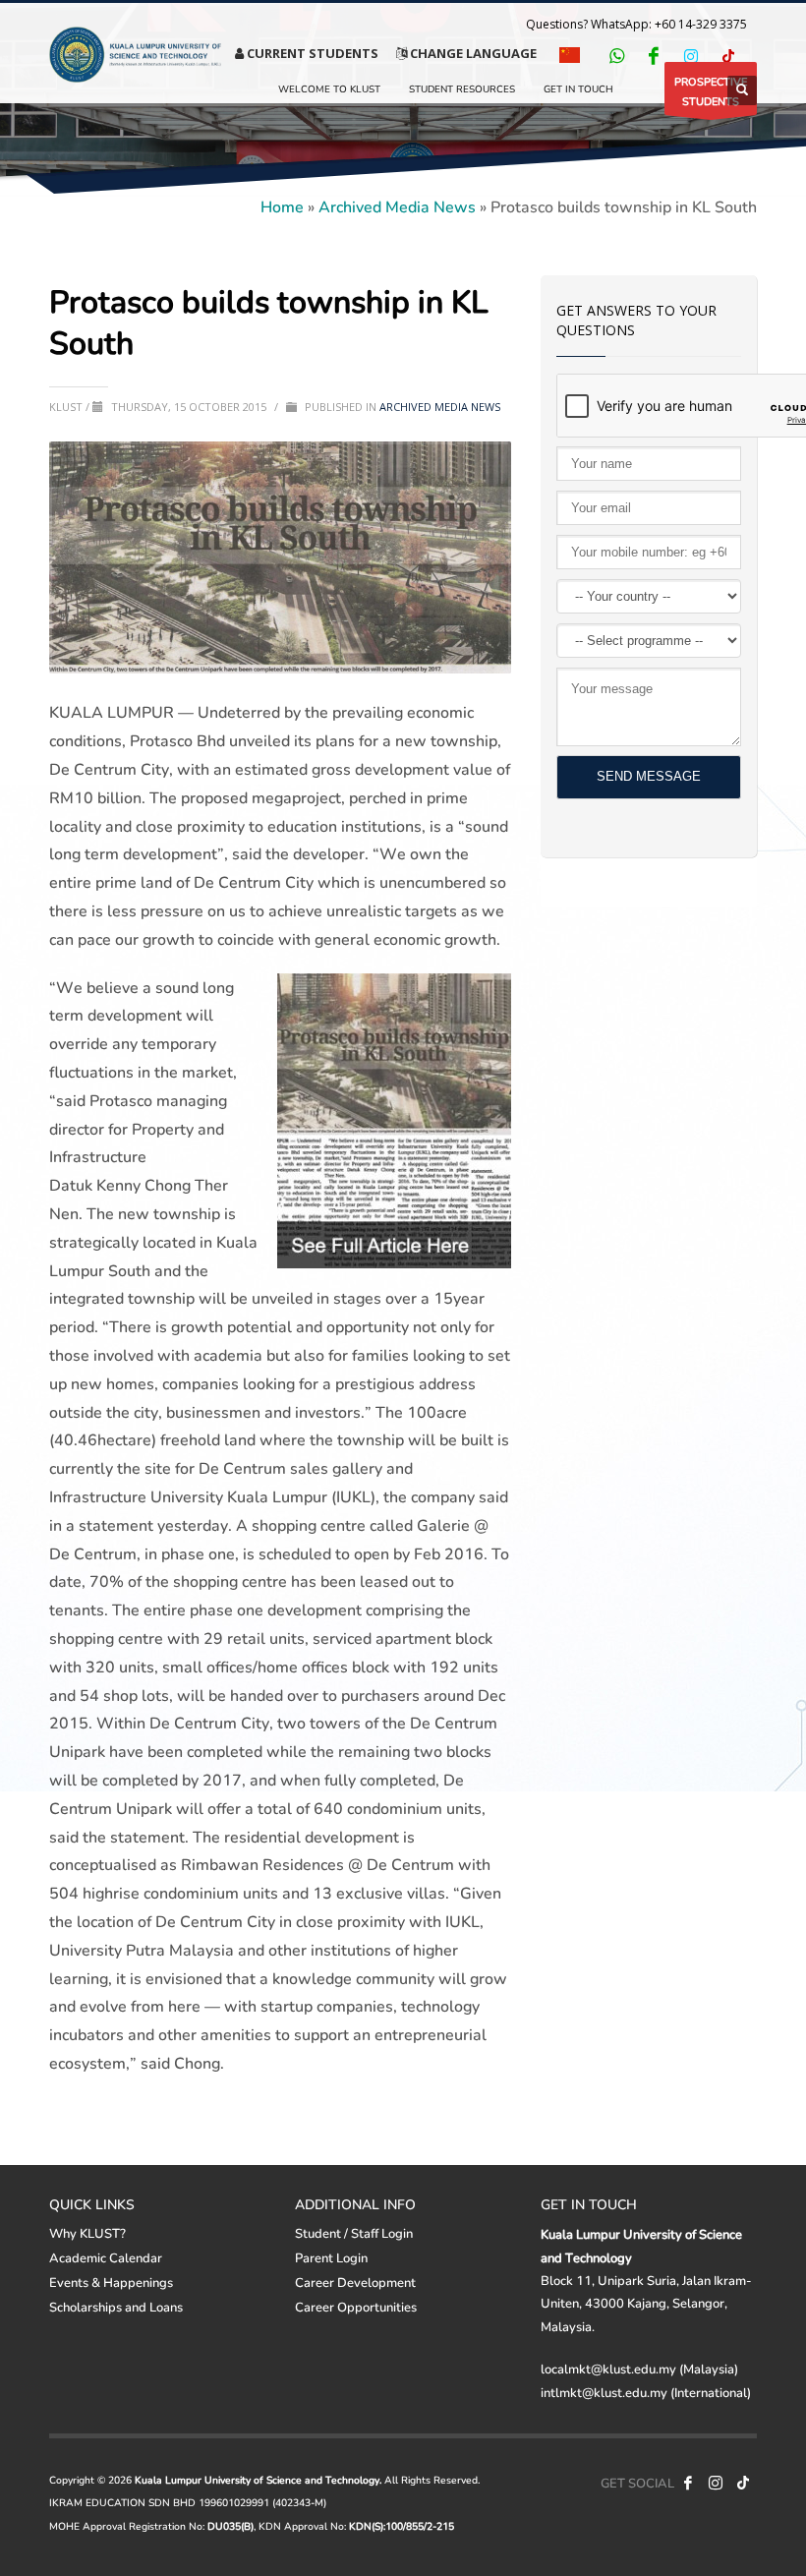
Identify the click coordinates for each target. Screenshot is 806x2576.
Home (282, 206)
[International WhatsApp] (616, 55)
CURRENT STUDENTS (311, 53)
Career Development (355, 2282)
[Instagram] (691, 55)
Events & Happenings (111, 2282)
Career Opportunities (356, 2307)
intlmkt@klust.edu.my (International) (646, 2392)
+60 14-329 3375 (701, 24)
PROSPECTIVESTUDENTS (711, 91)
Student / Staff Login (354, 2233)
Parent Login (331, 2257)
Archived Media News (397, 206)
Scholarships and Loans (116, 2307)
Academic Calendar (106, 2257)
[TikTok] (728, 55)
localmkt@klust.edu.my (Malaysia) (639, 2369)
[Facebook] (654, 55)
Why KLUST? (87, 2233)
